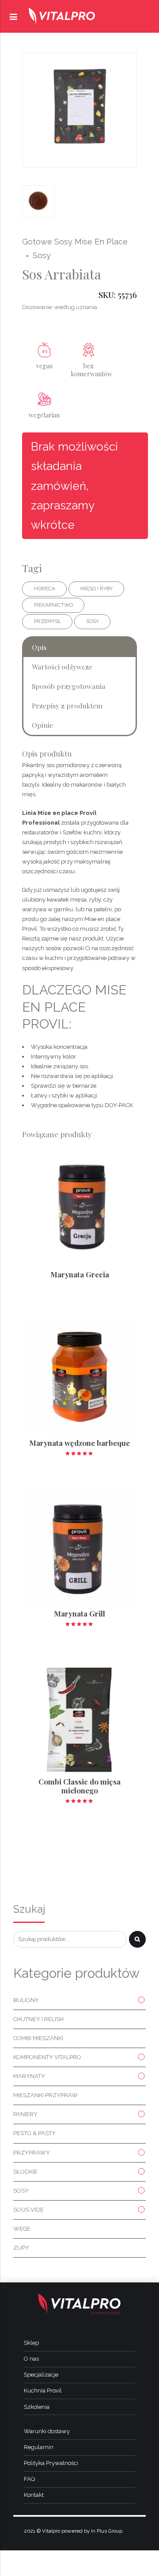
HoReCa (45, 589)
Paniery (25, 2114)
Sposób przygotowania (68, 686)
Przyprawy (32, 2153)
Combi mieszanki (38, 2038)
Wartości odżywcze (62, 667)
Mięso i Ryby (97, 589)
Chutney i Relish (38, 2019)
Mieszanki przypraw (45, 2095)
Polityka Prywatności (51, 2463)
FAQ (29, 2479)
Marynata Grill (79, 1613)
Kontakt (34, 2495)
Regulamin (39, 2447)
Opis (39, 647)
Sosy (42, 255)
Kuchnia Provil (43, 2391)
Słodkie (25, 2172)
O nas (31, 2359)
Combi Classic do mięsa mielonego (79, 1786)
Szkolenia (37, 2407)
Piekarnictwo (53, 605)
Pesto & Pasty (34, 2133)
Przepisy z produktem (67, 705)
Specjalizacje (41, 2375)
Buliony (26, 2000)
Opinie (42, 725)
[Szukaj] (137, 1939)
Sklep (31, 2343)
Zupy (21, 2248)
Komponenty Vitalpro (47, 2057)
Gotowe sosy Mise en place (75, 242)
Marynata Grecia (80, 1274)
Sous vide (28, 2210)
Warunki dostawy (47, 2431)
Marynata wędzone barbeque (79, 1443)
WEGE (22, 2229)
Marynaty (29, 2076)
